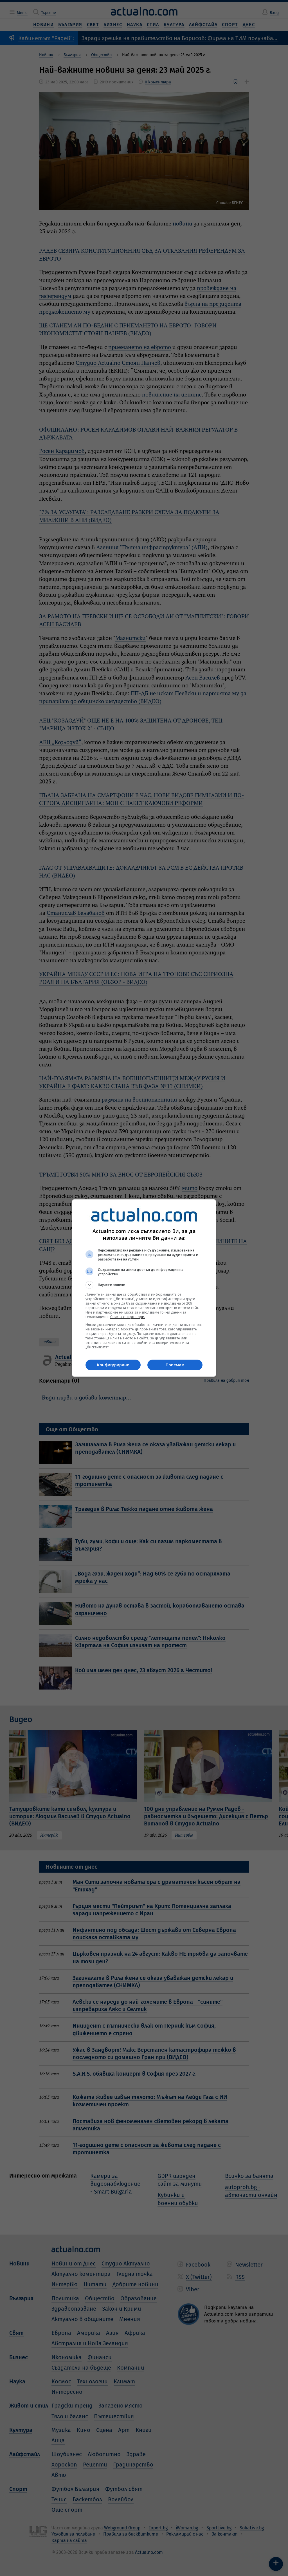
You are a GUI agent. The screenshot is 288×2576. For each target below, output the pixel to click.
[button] (144, 1285)
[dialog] (144, 1288)
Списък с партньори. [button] (128, 1317)
